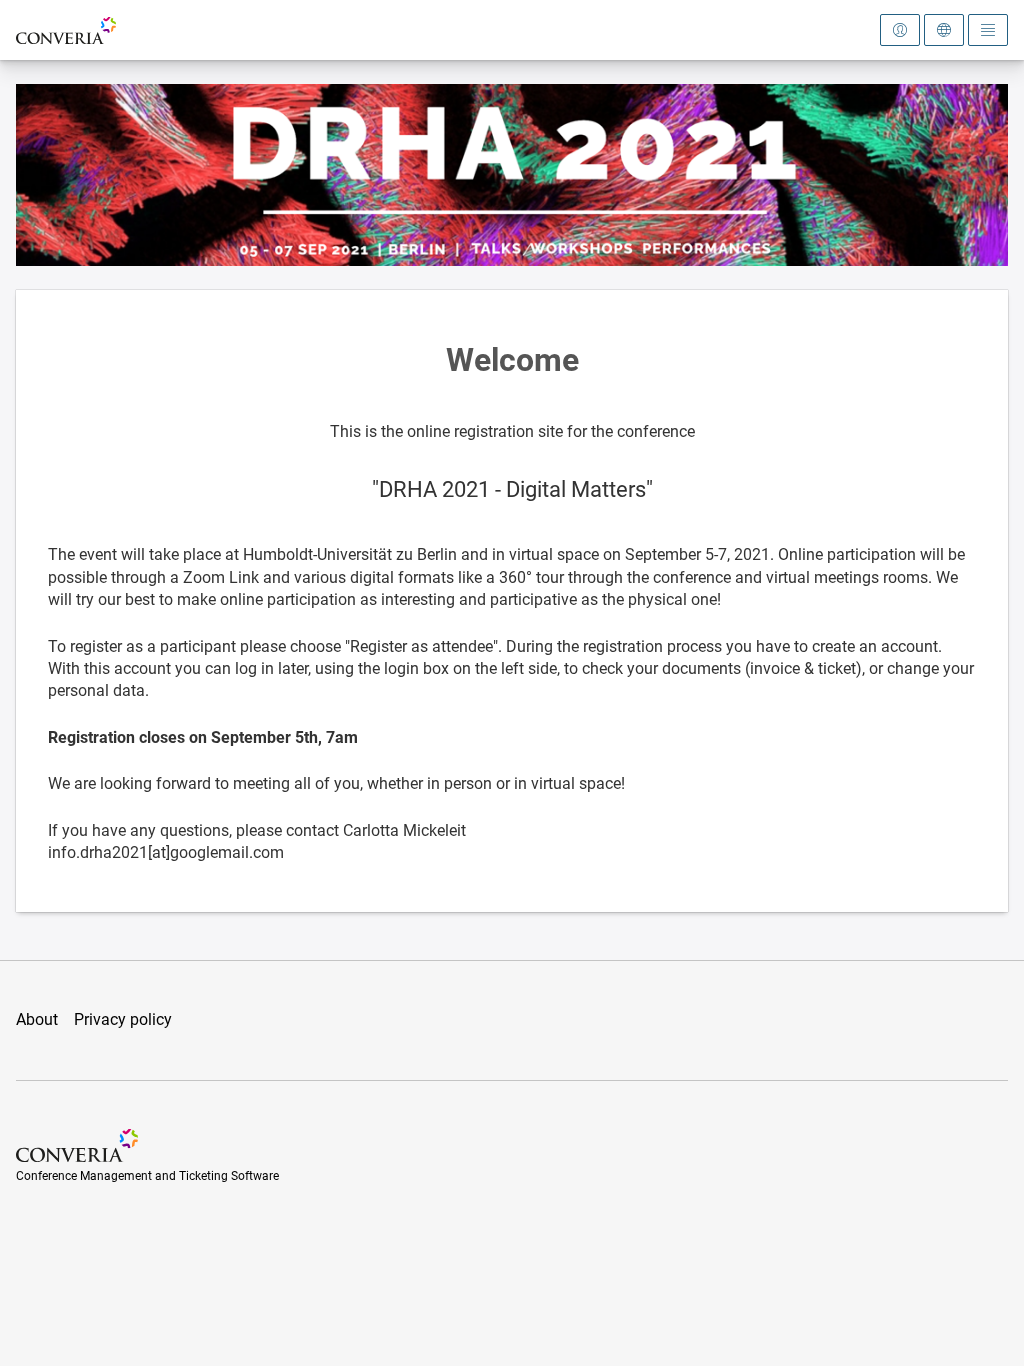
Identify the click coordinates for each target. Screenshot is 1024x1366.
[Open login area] (900, 30)
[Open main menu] (988, 30)
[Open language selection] (944, 30)
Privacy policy (123, 1019)
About (37, 1019)
